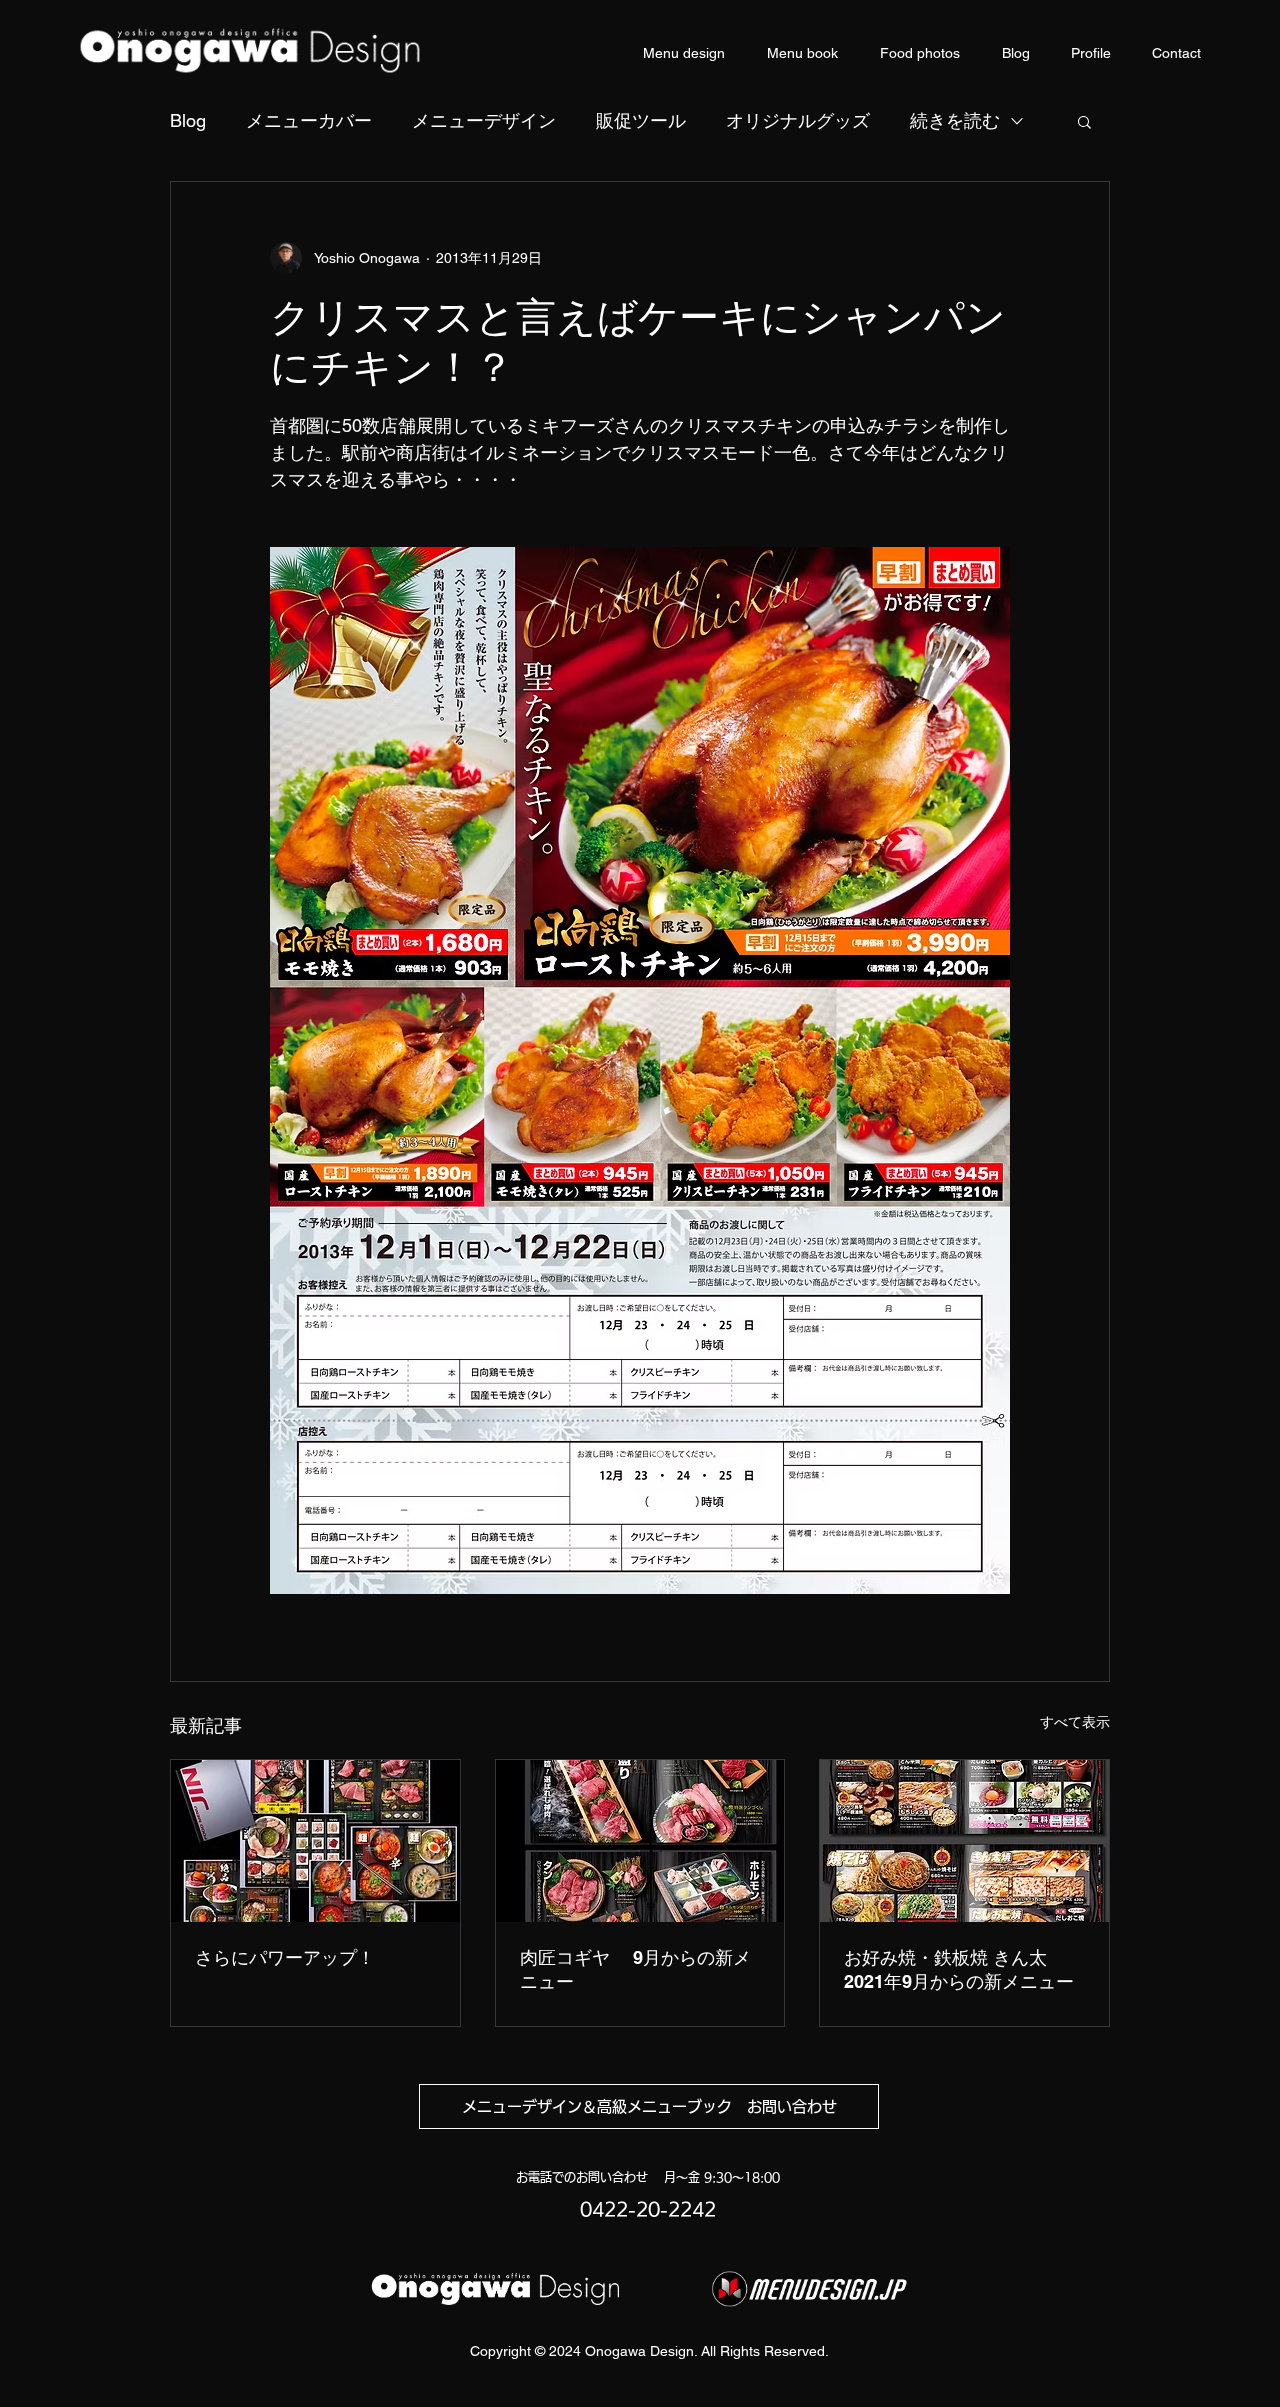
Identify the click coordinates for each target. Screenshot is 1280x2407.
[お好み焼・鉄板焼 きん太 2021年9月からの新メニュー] (964, 1841)
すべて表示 (1075, 1722)
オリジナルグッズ (798, 120)
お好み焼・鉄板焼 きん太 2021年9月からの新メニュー (959, 1969)
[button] (1084, 121)
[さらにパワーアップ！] (315, 1841)
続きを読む (955, 120)
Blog (188, 120)
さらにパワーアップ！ (285, 1957)
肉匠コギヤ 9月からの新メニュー (635, 1969)
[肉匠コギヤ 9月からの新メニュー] (640, 1841)
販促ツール (641, 120)
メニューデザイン (484, 120)
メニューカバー (309, 120)
